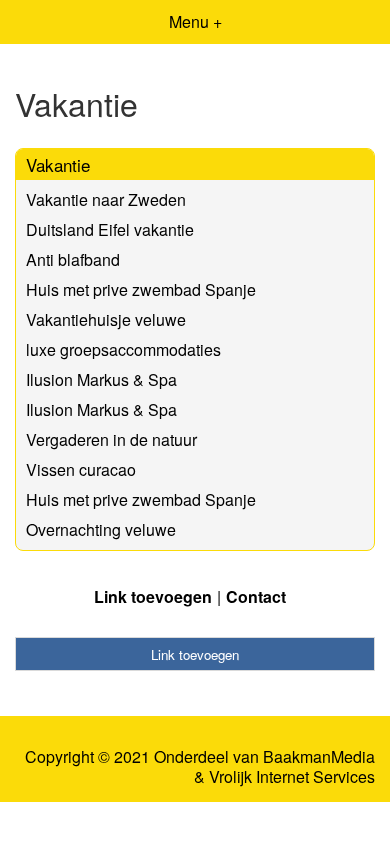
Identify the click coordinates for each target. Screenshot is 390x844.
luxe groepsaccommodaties (123, 349)
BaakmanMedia (319, 757)
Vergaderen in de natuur (111, 439)
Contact (256, 596)
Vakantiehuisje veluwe (106, 319)
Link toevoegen (153, 596)
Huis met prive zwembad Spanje (141, 289)
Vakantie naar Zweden (106, 199)
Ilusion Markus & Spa (101, 379)
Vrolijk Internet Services (292, 777)
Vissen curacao (81, 469)
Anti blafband (73, 259)
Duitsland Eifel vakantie (110, 229)
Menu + (195, 21)
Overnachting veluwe (101, 529)
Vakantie (58, 164)
